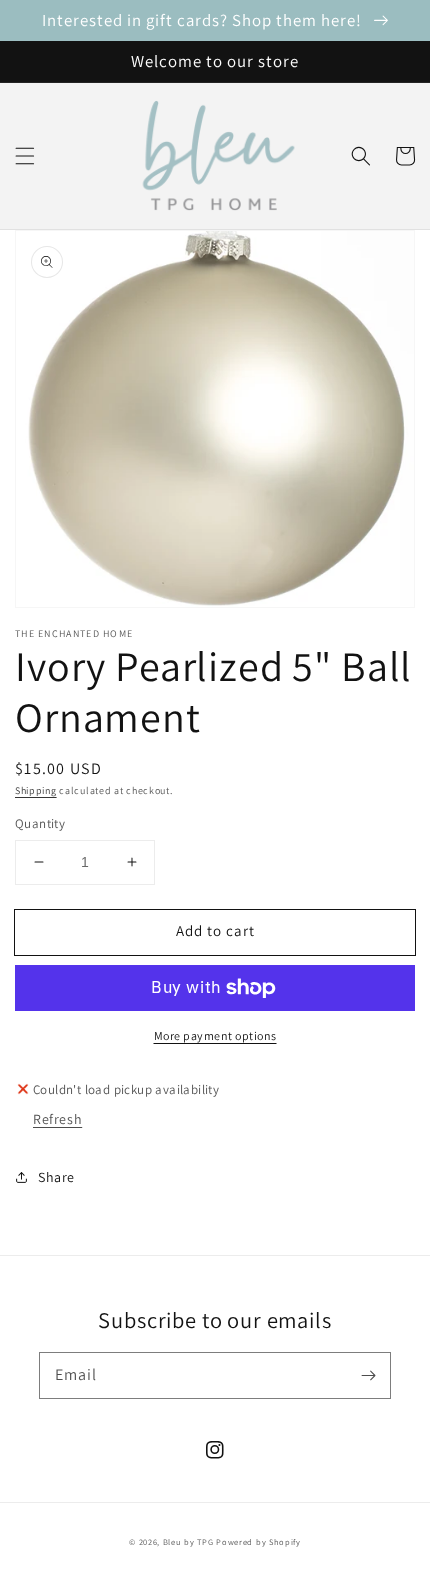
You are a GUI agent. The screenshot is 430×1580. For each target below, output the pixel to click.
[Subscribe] (368, 1375)
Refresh (57, 1119)
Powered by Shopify (258, 1541)
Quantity (40, 823)
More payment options (215, 1035)
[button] (25, 156)
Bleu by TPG (188, 1541)
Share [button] (56, 1177)
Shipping (36, 790)
